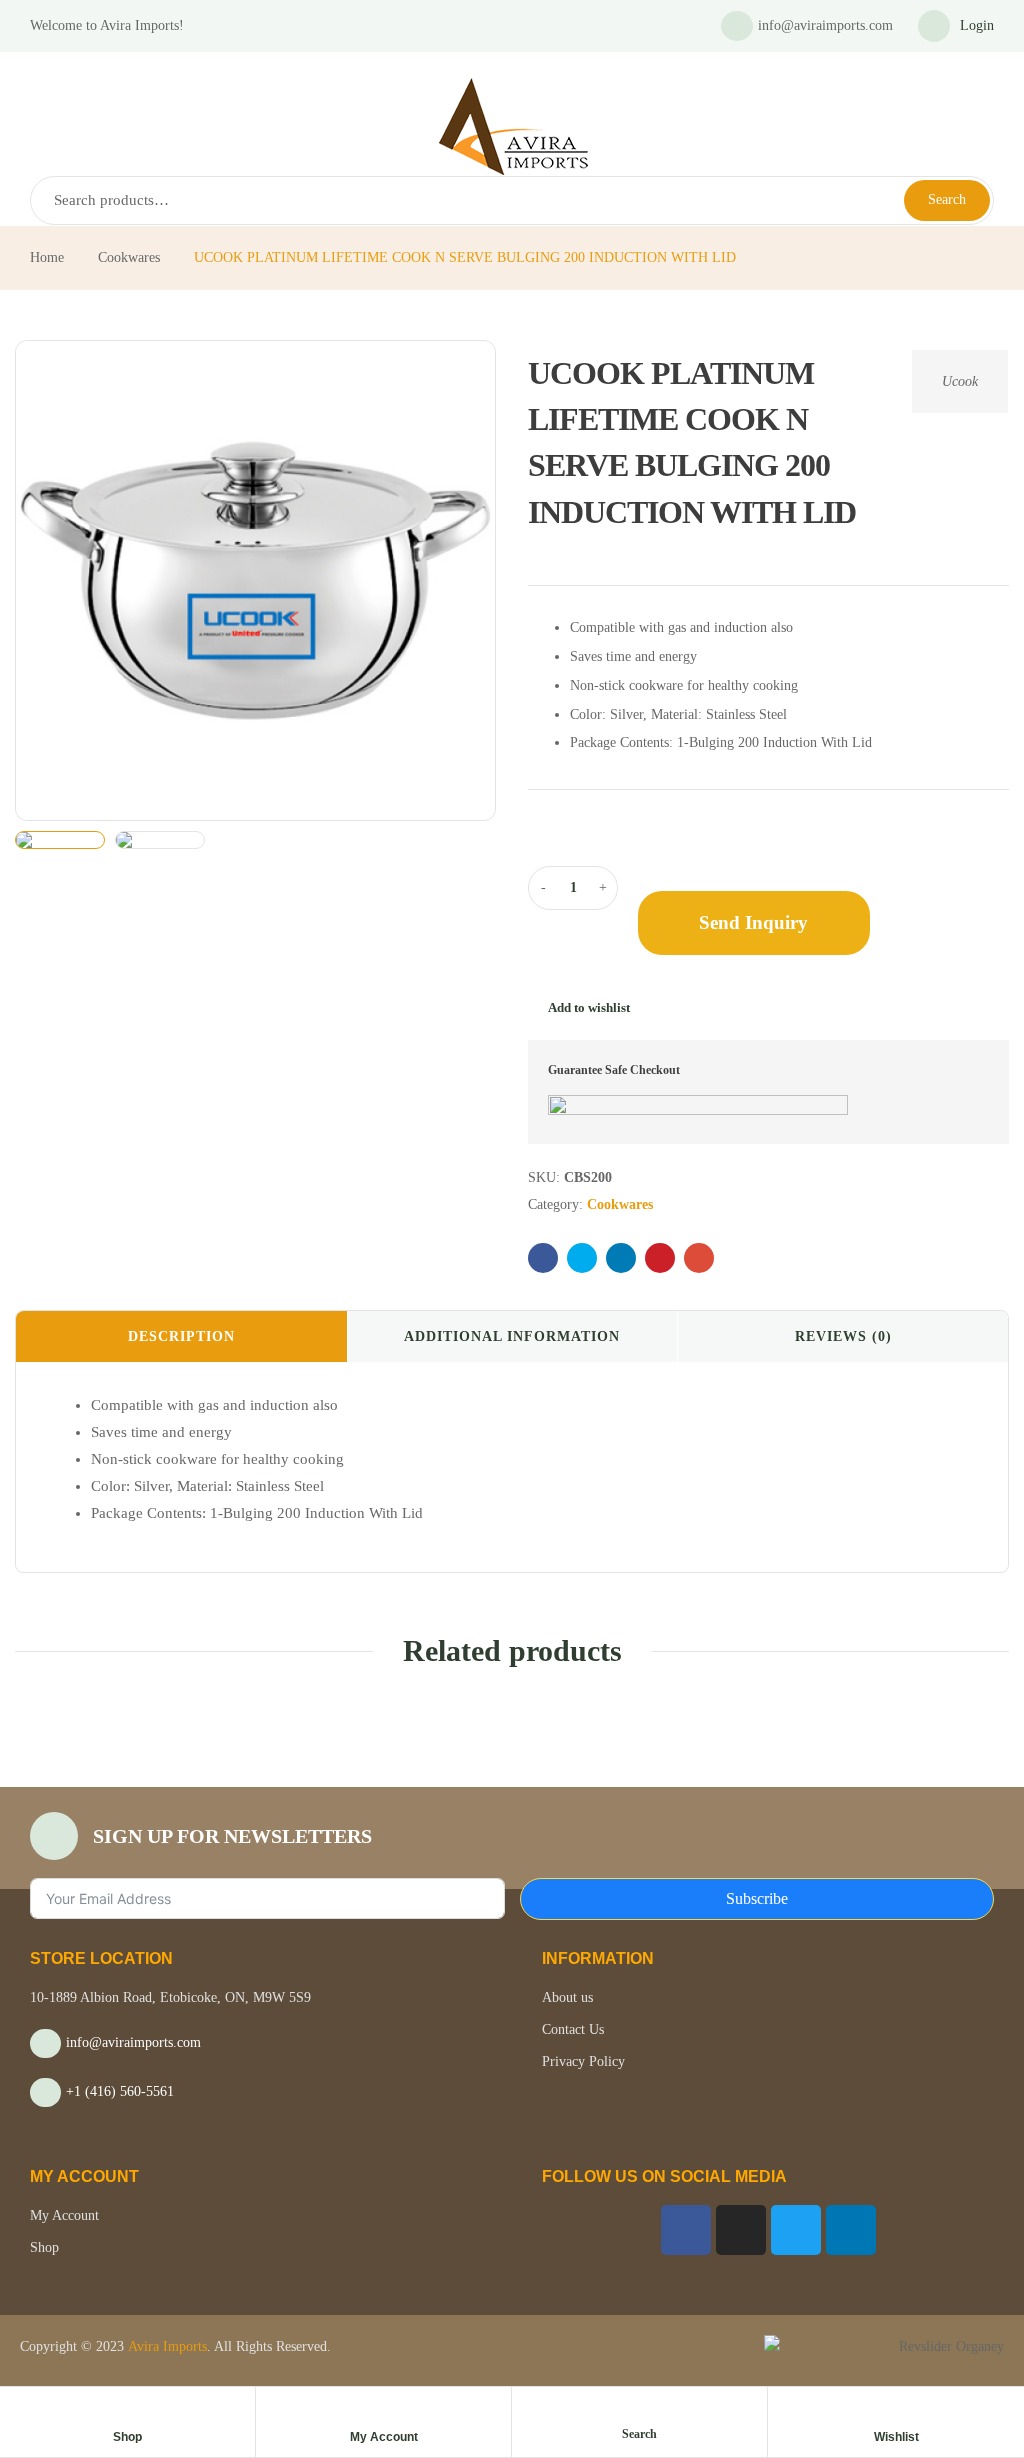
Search (947, 199)
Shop (127, 2437)
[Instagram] (741, 2230)
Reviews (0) (843, 1336)
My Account (384, 2437)
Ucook (960, 381)
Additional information (512, 1336)
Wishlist (896, 2437)
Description (181, 1336)
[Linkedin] (851, 2230)
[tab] (181, 1337)
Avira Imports (165, 2346)
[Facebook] (686, 2230)
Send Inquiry (753, 922)
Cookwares (129, 257)
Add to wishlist (589, 1007)
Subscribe (757, 1898)
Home (47, 257)
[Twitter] (796, 2230)
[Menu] (38, 65)
